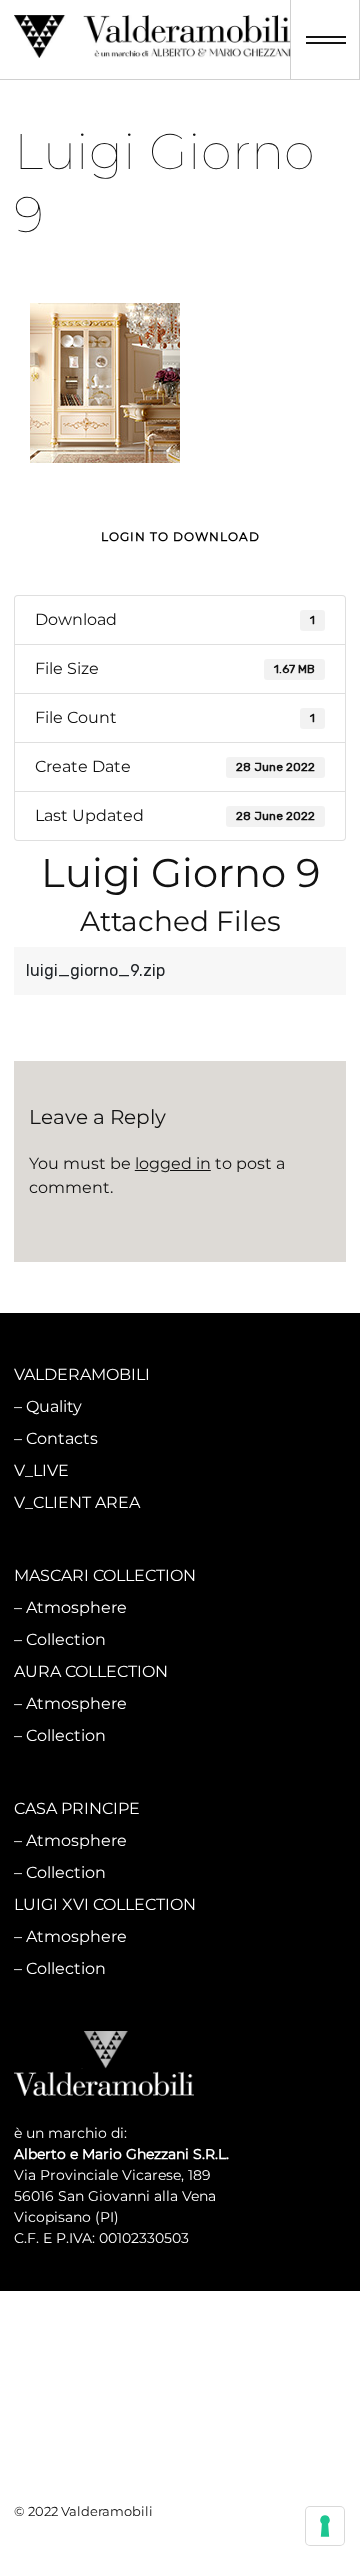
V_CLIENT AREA (77, 1502)
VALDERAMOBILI (82, 1374)
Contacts (62, 1438)
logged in (173, 1163)
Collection (66, 1639)
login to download (180, 536)
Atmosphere (76, 1607)
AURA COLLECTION (91, 1671)
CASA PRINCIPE (77, 1808)
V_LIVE (41, 1470)
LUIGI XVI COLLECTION (105, 1904)
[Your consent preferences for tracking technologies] (325, 2526)
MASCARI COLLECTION (105, 1575)
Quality (54, 1406)
